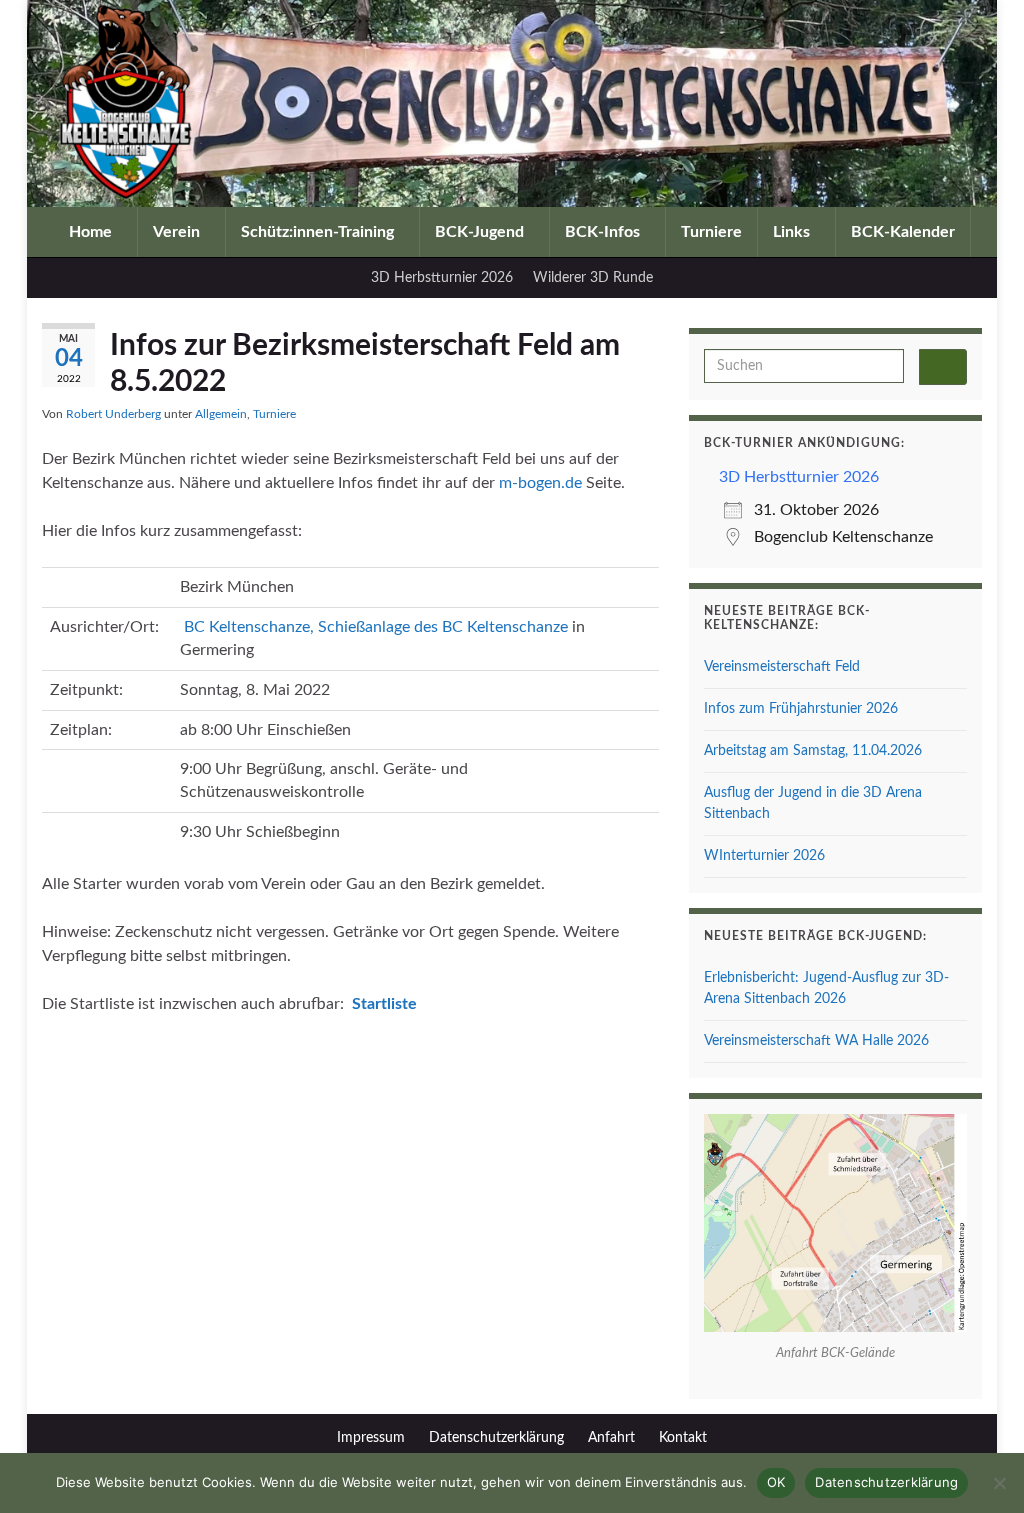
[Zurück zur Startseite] (512, 103)
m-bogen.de (540, 483)
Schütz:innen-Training (319, 232)
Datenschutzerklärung (496, 1438)
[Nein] (999, 1483)
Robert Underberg (113, 414)
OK (776, 1482)
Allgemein (221, 414)
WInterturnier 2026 (764, 856)
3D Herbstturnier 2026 (442, 278)
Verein (178, 232)
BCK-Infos (604, 232)
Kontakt (683, 1438)
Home (92, 232)
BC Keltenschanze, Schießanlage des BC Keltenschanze (376, 627)
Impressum (371, 1438)
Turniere (711, 232)
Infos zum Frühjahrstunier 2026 (801, 709)
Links (793, 232)
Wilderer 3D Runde (593, 278)
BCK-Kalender (903, 232)
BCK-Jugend (481, 232)
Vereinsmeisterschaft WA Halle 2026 (816, 1041)
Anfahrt (611, 1438)
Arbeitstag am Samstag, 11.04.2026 (813, 751)
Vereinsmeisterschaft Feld (782, 667)
